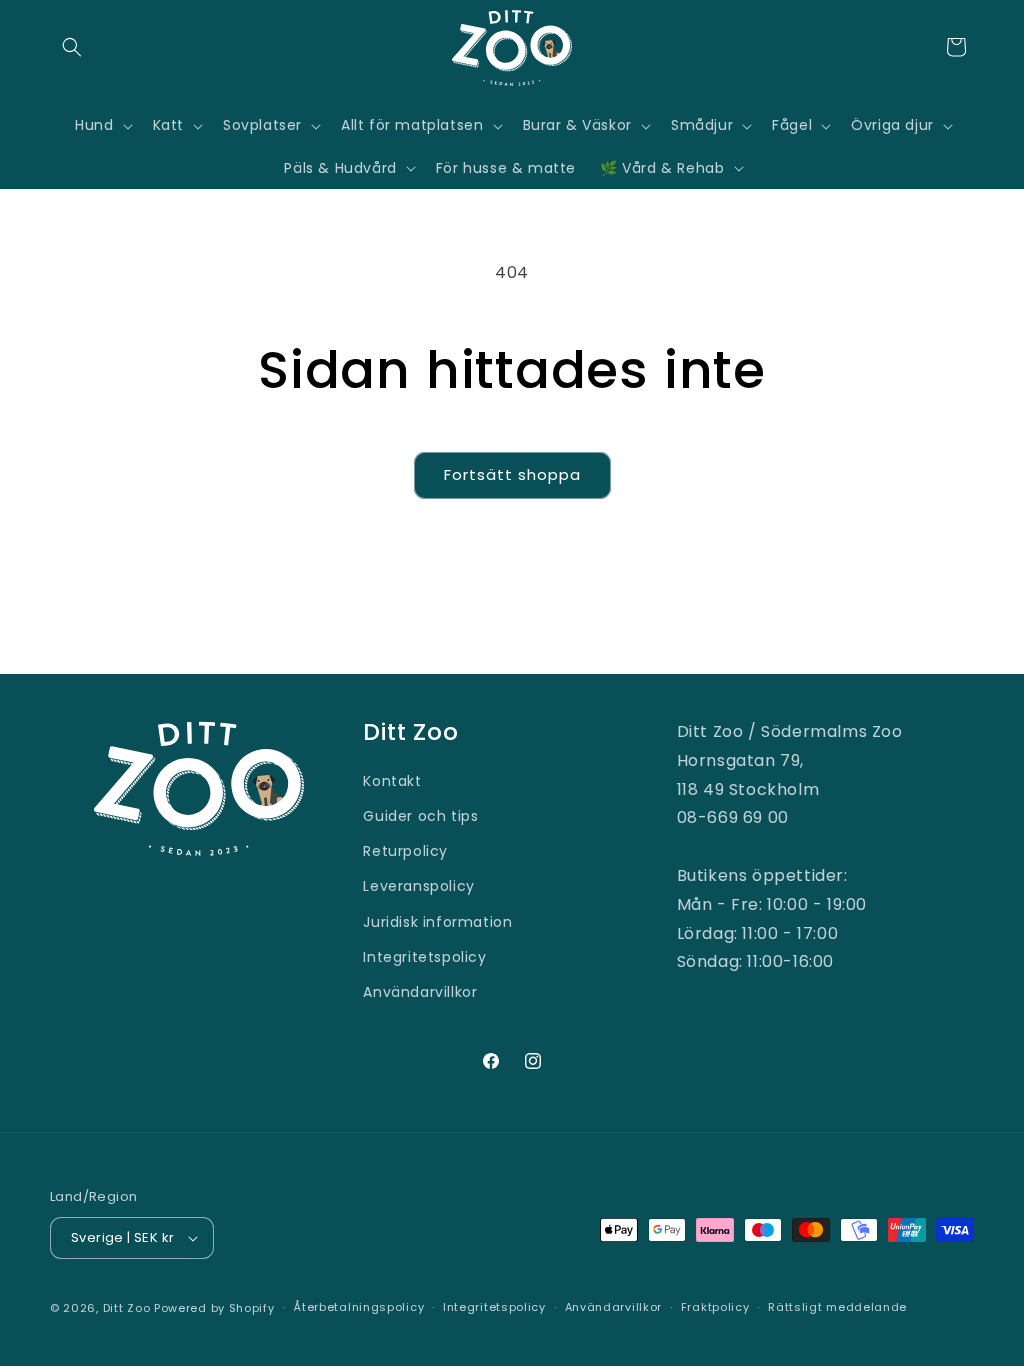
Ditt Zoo (127, 1308)
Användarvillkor (420, 992)
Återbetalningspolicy (358, 1307)
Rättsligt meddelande (837, 1307)
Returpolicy (405, 851)
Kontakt (392, 781)
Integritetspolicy (424, 957)
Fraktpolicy (715, 1307)
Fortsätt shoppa (512, 474)
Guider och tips (420, 816)
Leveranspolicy (418, 886)
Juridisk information (437, 922)
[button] (72, 47)
